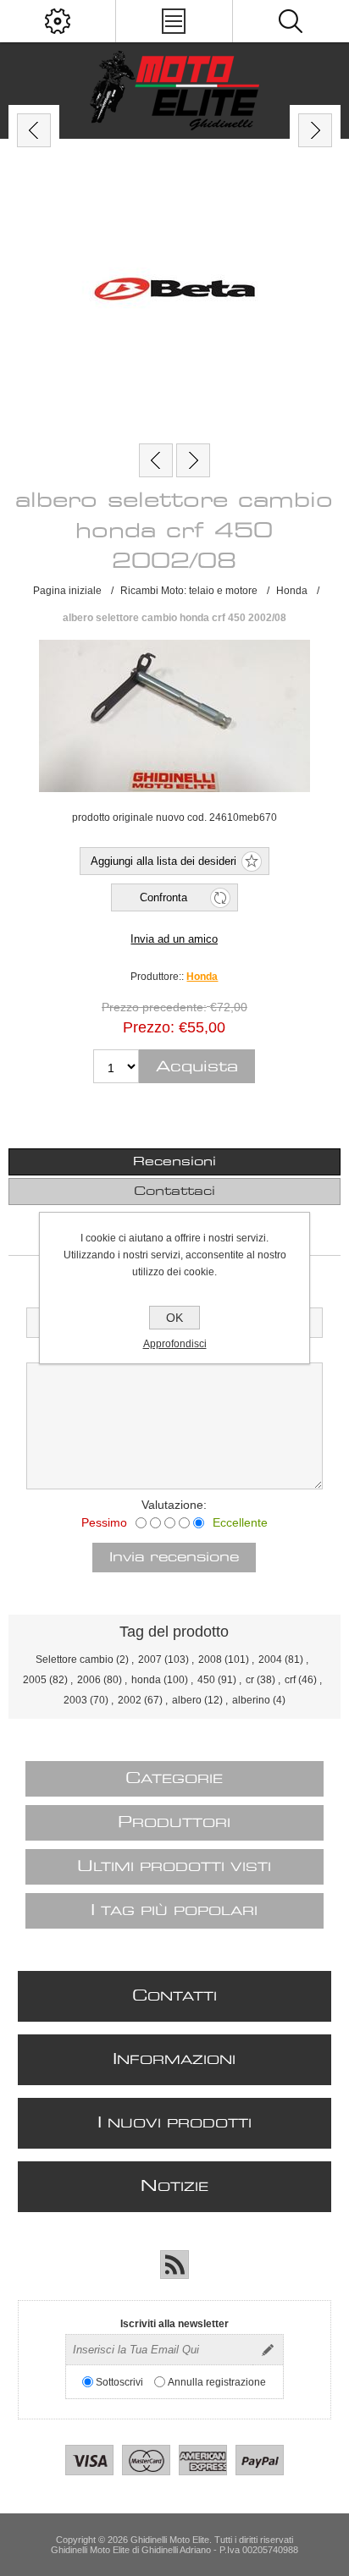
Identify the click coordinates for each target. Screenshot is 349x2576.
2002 (130, 1700)
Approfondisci (175, 1344)
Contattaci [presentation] (174, 1192)
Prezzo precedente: (154, 1007)
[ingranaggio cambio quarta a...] (193, 460)
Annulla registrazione (217, 2382)
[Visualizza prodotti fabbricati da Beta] (174, 291)
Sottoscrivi (119, 2382)
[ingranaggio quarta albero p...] (156, 460)
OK (174, 1318)
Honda (202, 977)
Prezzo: (149, 1027)
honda (146, 1680)
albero (187, 1700)
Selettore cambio (75, 1660)
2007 (150, 1660)
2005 (35, 1680)
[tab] (174, 1162)
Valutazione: (174, 1505)
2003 (75, 1700)
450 (206, 1680)
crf (290, 1680)
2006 (89, 1680)
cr (250, 1680)
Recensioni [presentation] (174, 1162)
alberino (251, 1700)
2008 (210, 1660)
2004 (270, 1660)
